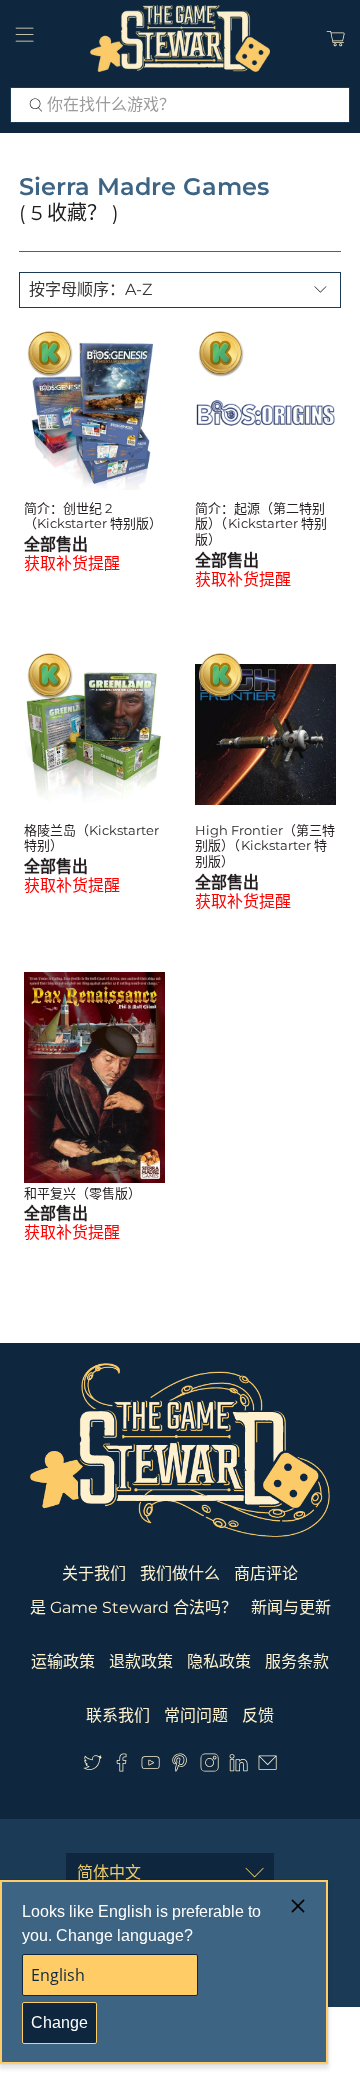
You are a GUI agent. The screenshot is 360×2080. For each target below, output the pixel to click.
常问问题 (196, 1715)
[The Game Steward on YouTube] (150, 1766)
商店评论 (266, 1573)
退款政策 (141, 1661)
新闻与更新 (291, 1607)
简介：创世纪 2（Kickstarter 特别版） (93, 516)
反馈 (258, 1715)
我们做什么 (180, 1573)
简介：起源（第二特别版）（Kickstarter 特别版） (261, 523)
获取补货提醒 (72, 563)
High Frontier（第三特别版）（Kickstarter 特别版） (265, 845)
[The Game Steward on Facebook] (121, 1766)
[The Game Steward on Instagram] (209, 1766)
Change (59, 2022)
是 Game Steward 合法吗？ (133, 1607)
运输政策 (63, 1661)
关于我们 (94, 1573)
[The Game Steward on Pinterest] (179, 1766)
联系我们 (118, 1715)
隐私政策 (219, 1661)
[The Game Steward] (180, 38)
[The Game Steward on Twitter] (92, 1766)
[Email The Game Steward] (267, 1766)
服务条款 (297, 1661)
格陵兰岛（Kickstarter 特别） (91, 838)
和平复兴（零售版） (82, 1193)
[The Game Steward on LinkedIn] (238, 1766)
